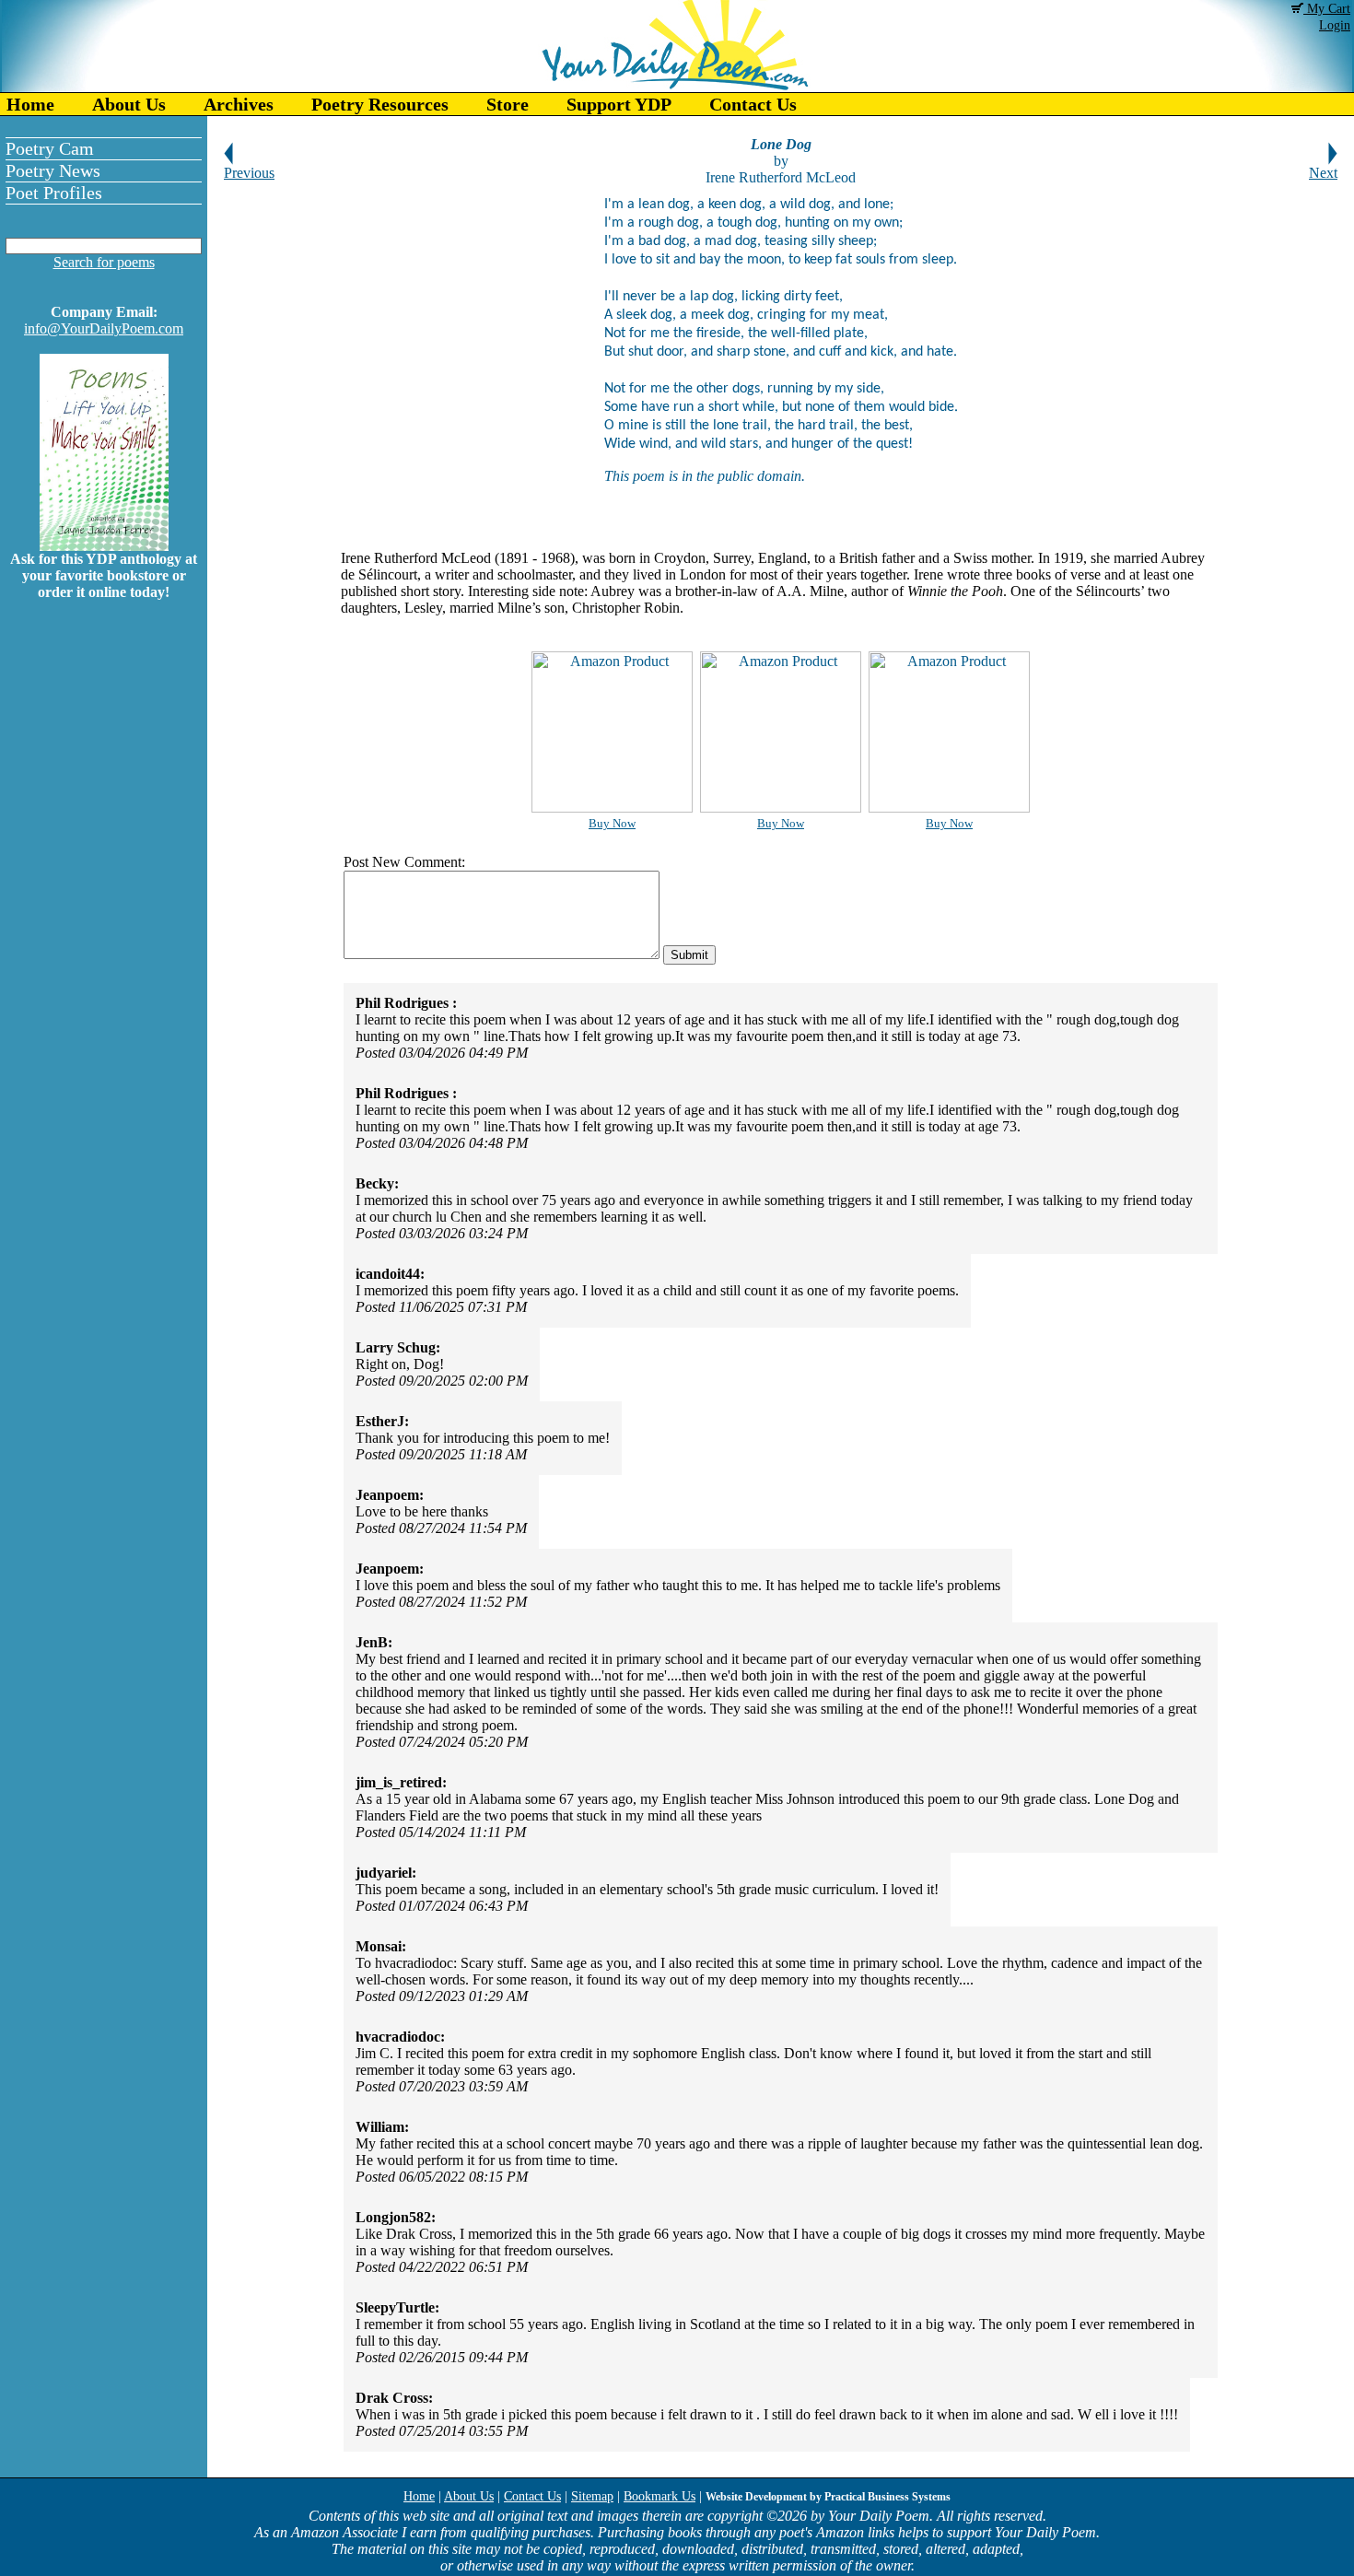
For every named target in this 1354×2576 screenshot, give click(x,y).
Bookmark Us (659, 2496)
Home (30, 104)
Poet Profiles (54, 193)
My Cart (1327, 9)
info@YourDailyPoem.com (104, 328)
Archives (239, 104)
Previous (249, 173)
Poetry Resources (380, 104)
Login (1335, 25)
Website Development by (828, 2497)
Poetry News (53, 170)
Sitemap (592, 2496)
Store (508, 104)
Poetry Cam (50, 148)
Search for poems (104, 262)
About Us (129, 104)
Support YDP (619, 104)
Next (1323, 173)
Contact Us (753, 104)
